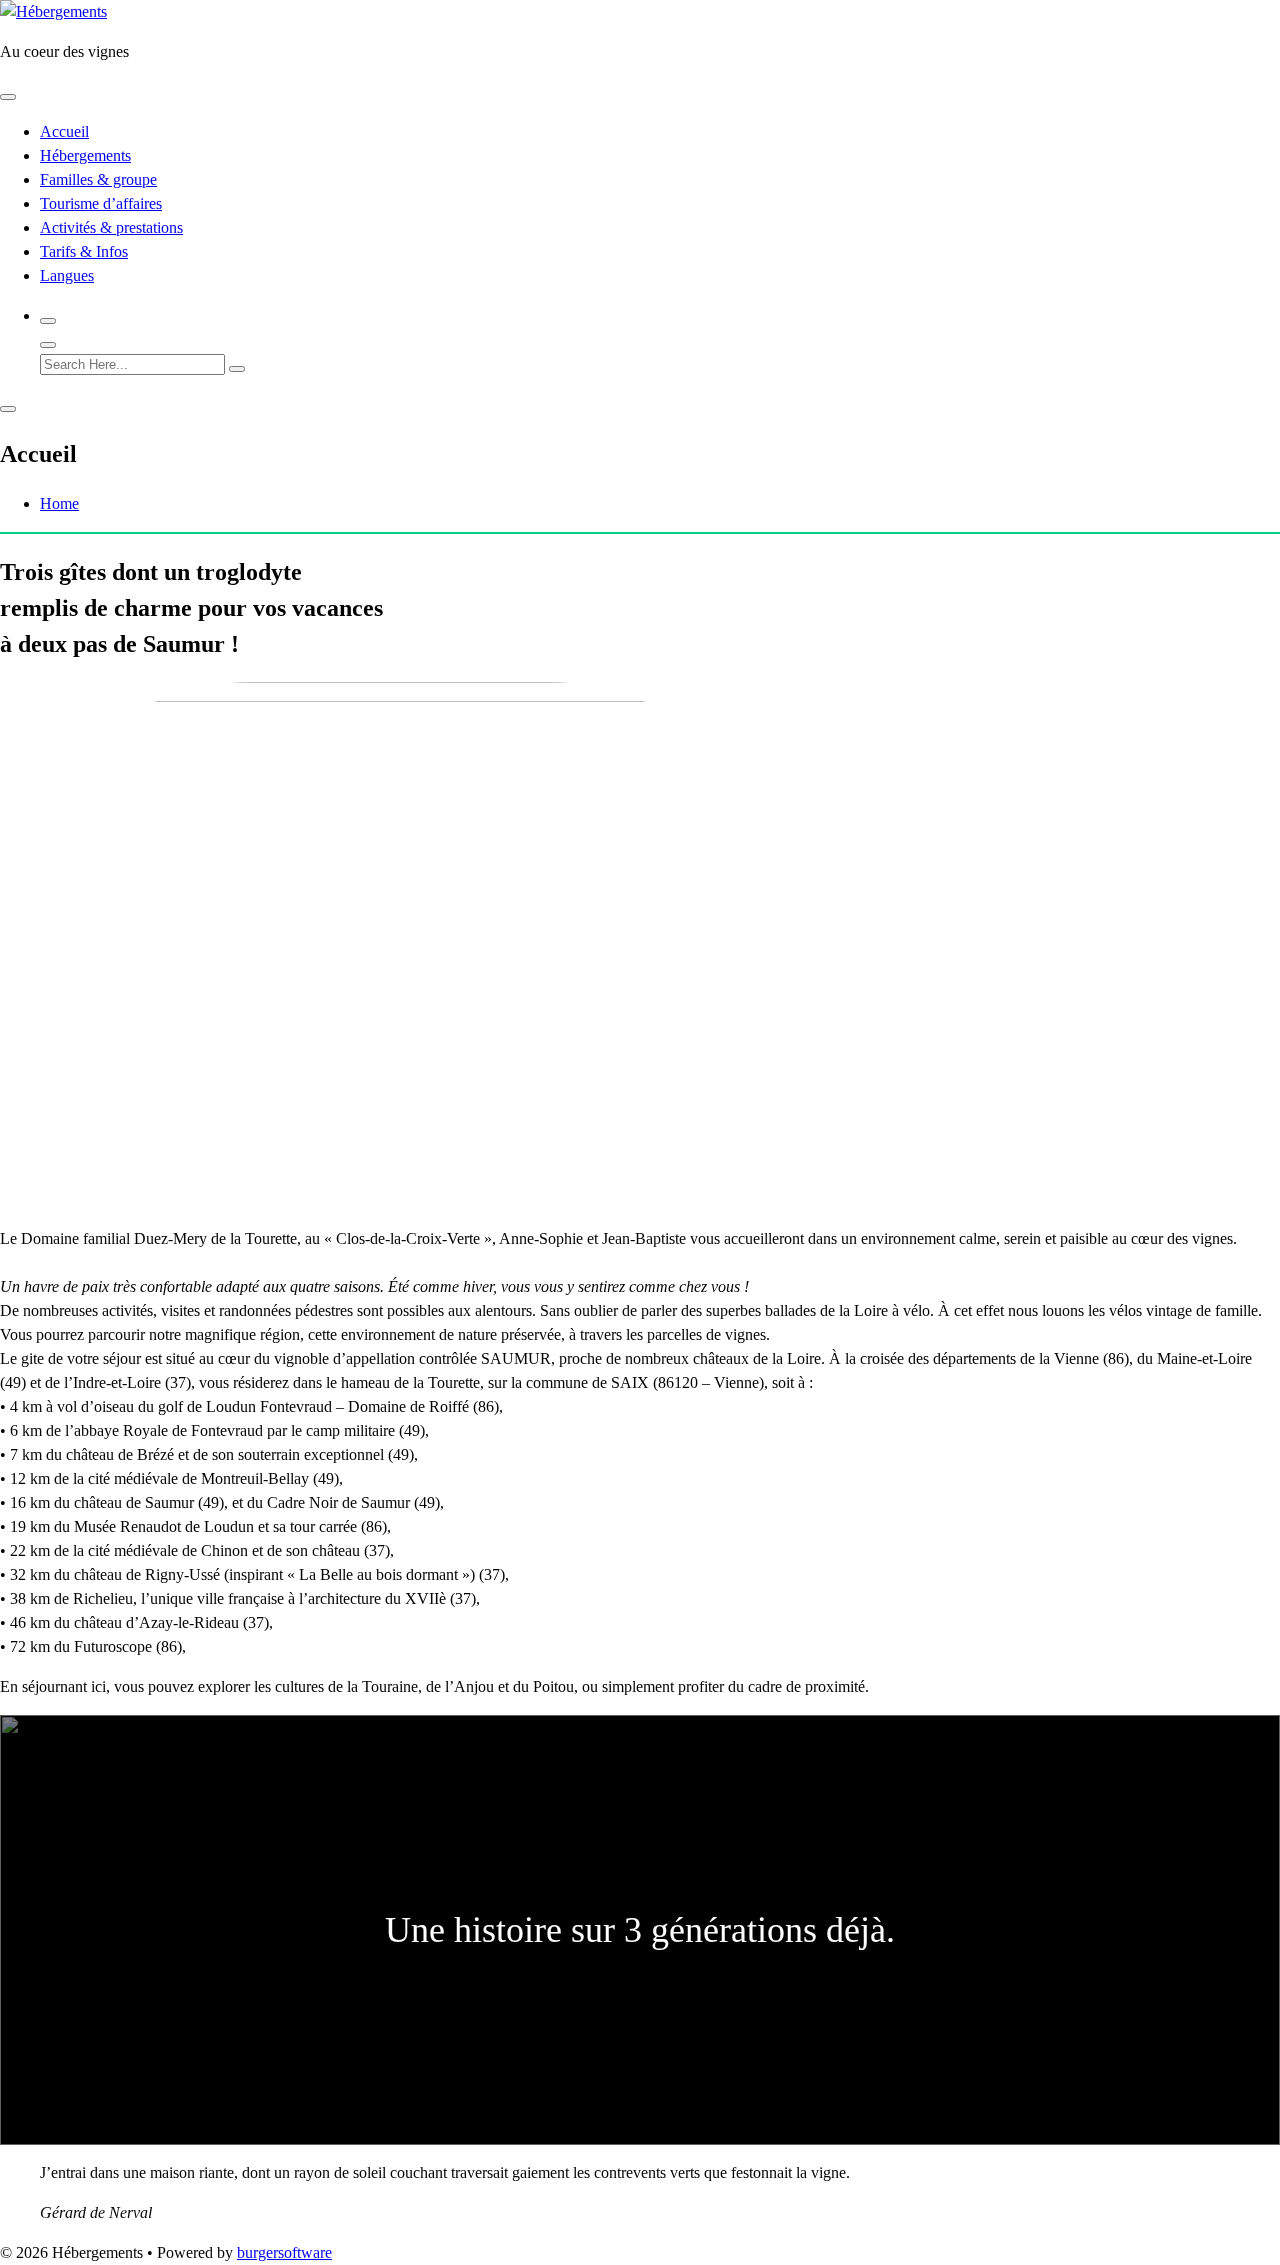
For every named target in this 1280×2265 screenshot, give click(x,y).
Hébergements (85, 155)
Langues (67, 275)
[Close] (48, 345)
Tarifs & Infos (84, 251)
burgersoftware (284, 2252)
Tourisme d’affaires (101, 203)
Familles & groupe (98, 179)
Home (59, 503)
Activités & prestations (111, 227)
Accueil (64, 131)
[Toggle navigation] (8, 97)
